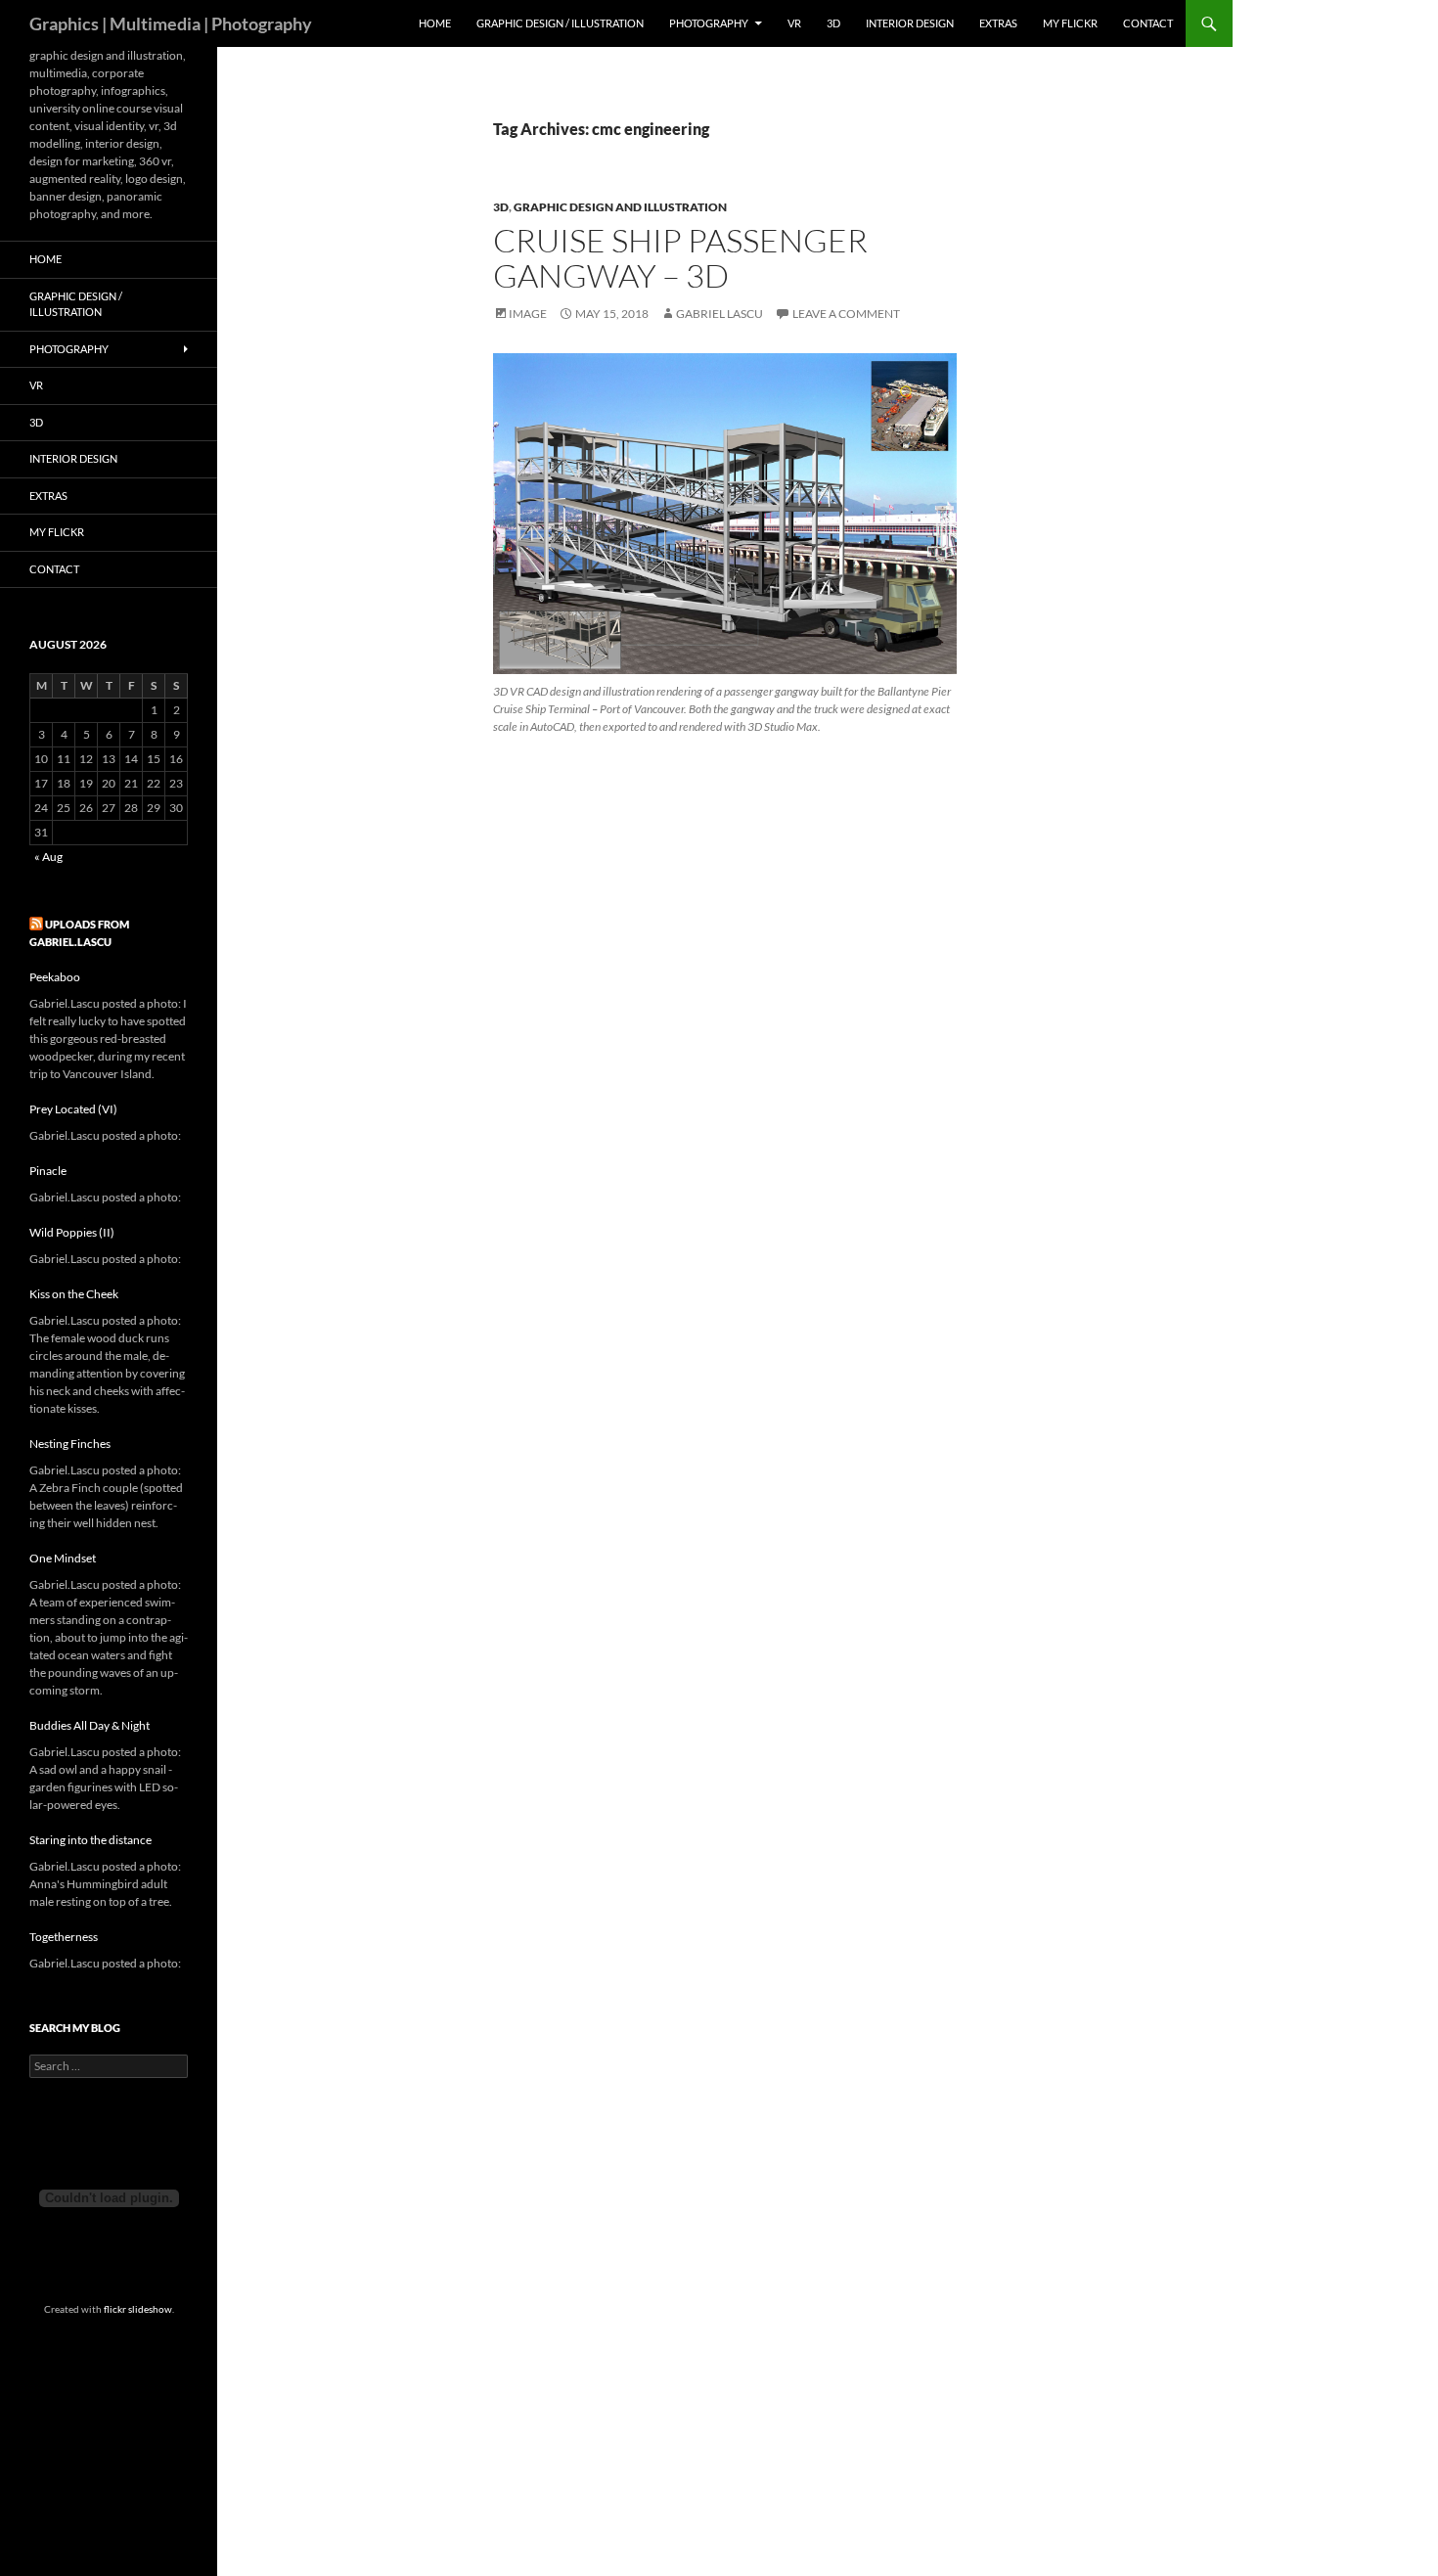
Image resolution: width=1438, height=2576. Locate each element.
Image (528, 314)
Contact (1148, 23)
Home (435, 23)
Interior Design (910, 23)
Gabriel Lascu (719, 314)
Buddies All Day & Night (90, 1725)
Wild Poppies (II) (72, 1232)
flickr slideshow (138, 2309)
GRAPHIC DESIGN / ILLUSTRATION (560, 23)
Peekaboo (55, 977)
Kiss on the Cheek (74, 1294)
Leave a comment (846, 314)
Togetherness (64, 1937)
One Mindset (63, 1558)
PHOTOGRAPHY (709, 23)
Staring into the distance (90, 1840)
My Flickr (1070, 23)
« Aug (48, 857)
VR (794, 23)
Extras (998, 23)
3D (833, 23)
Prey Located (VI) (73, 1109)
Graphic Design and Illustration (620, 207)
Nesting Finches (70, 1444)
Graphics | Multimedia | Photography (171, 23)
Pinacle (48, 1171)
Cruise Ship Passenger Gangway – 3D (680, 258)
